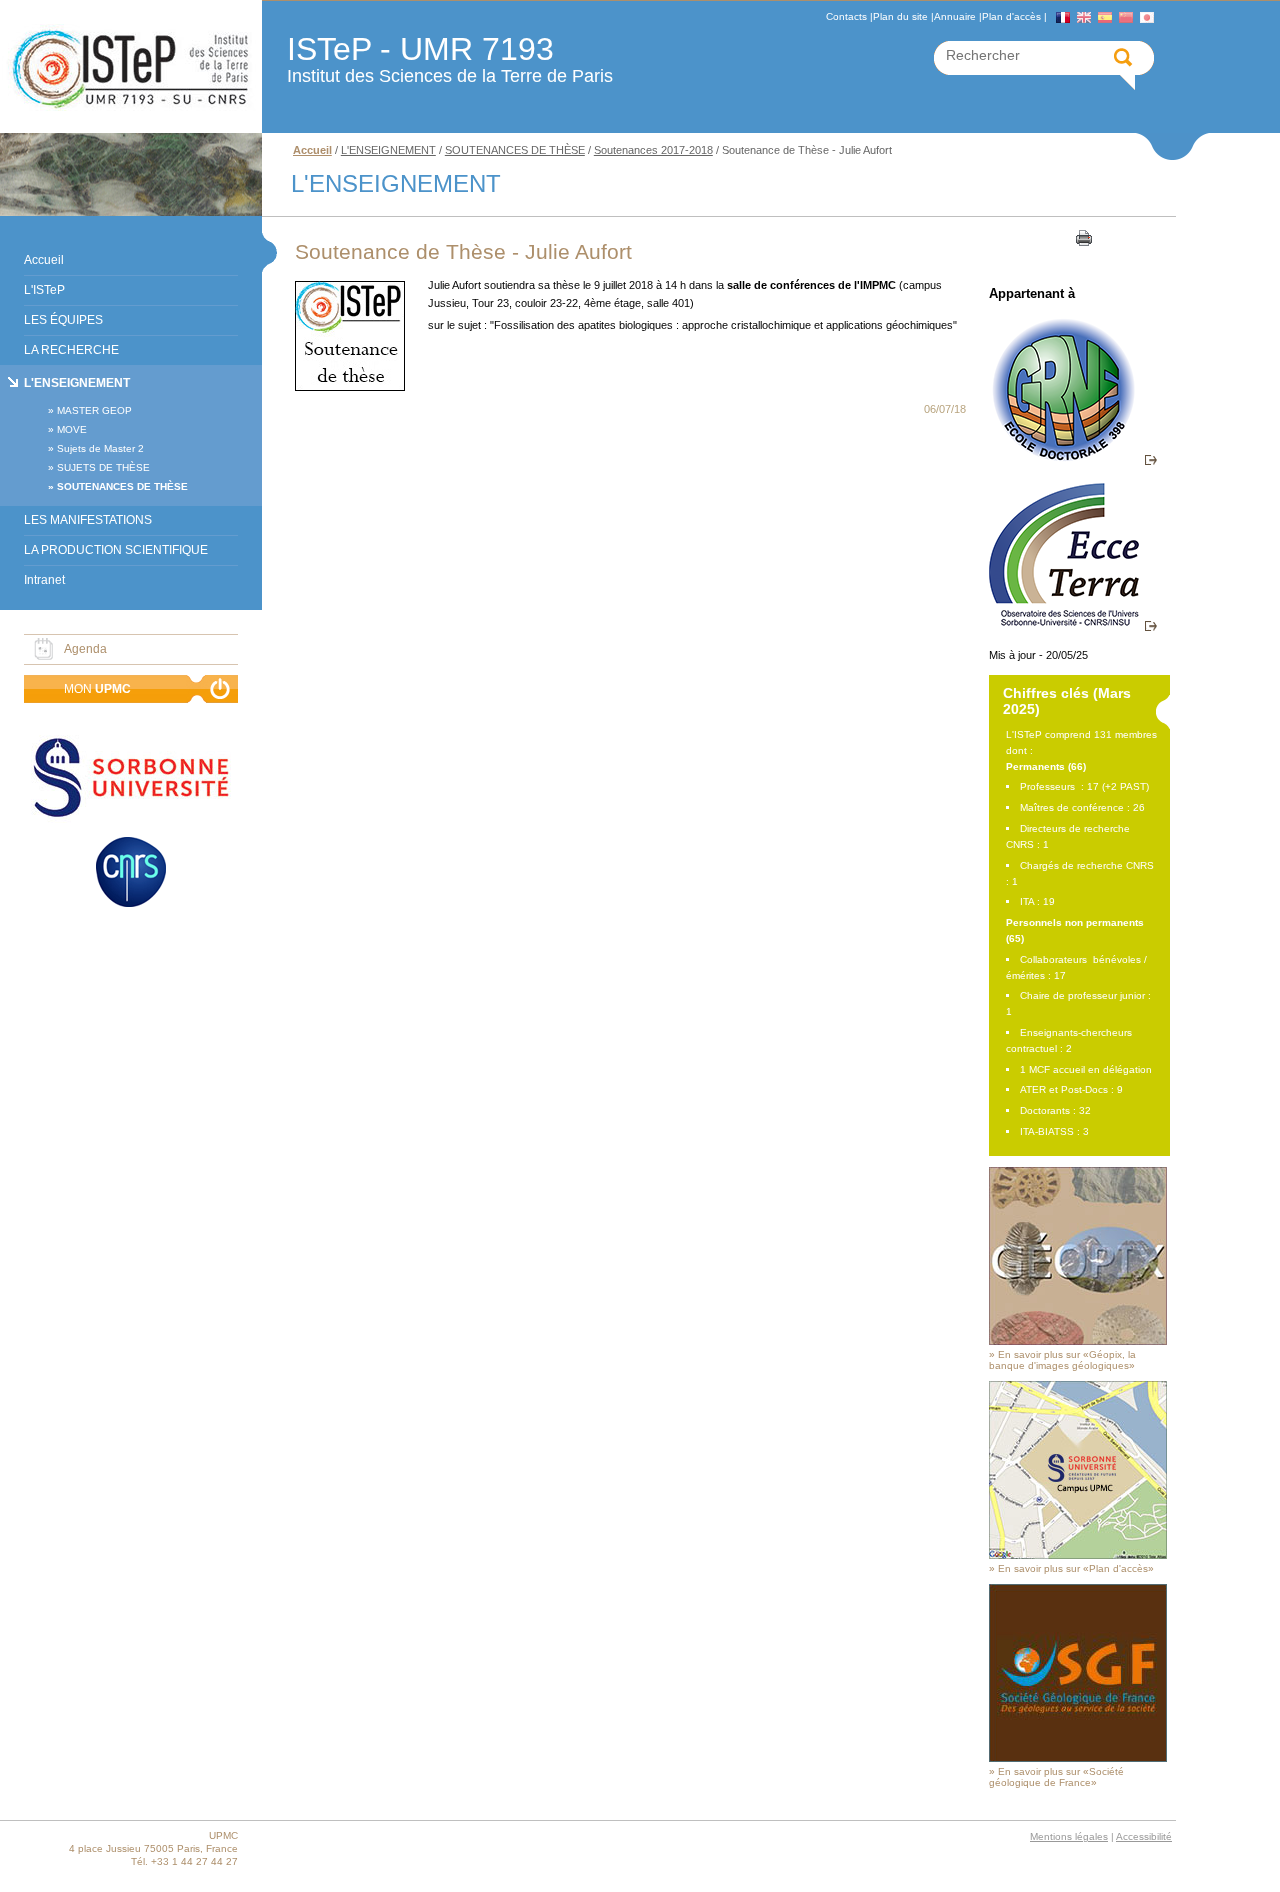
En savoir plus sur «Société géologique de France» (1056, 1777)
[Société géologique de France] (1078, 1758)
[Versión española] (1105, 17)
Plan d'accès (1011, 16)
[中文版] (1126, 17)
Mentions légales (1069, 1836)
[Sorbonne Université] (131, 779)
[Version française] (1063, 17)
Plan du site (900, 16)
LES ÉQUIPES (63, 320)
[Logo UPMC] (131, 67)
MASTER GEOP (94, 410)
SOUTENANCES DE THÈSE (122, 486)
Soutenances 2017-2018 (653, 150)
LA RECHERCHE (71, 350)
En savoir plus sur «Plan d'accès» (1076, 1568)
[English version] (1084, 17)
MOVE (72, 429)
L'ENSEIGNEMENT (77, 383)
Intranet (44, 580)
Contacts (846, 16)
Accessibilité (1144, 1836)
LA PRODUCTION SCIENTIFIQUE (116, 550)
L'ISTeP (44, 290)
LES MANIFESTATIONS (88, 520)
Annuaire (955, 16)
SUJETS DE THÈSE (103, 467)
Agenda (85, 649)
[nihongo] (1147, 17)
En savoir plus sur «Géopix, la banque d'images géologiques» (1062, 1360)
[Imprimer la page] (1082, 237)
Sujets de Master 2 (100, 448)
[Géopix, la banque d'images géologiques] (1078, 1341)
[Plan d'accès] (1078, 1555)
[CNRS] (131, 874)
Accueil (44, 260)
